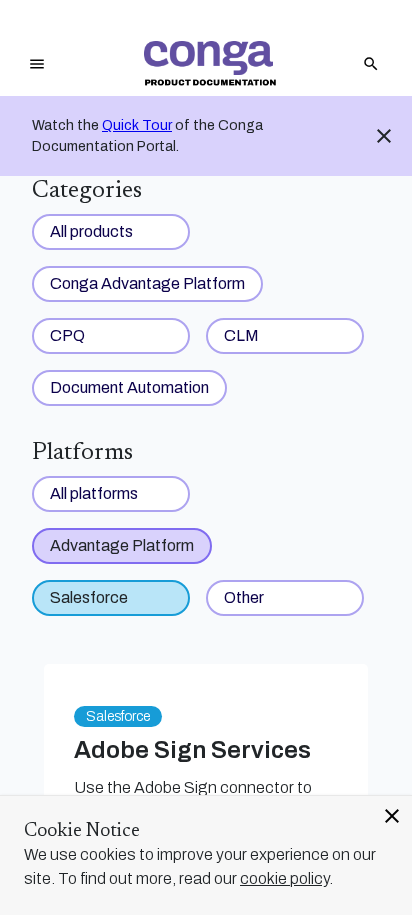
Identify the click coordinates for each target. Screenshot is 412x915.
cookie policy (284, 878)
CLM (241, 335)
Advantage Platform (122, 545)
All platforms (94, 493)
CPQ (67, 335)
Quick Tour (137, 125)
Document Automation (129, 387)
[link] (210, 63)
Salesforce (89, 597)
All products (91, 231)
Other (244, 597)
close (392, 816)
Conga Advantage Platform (147, 283)
